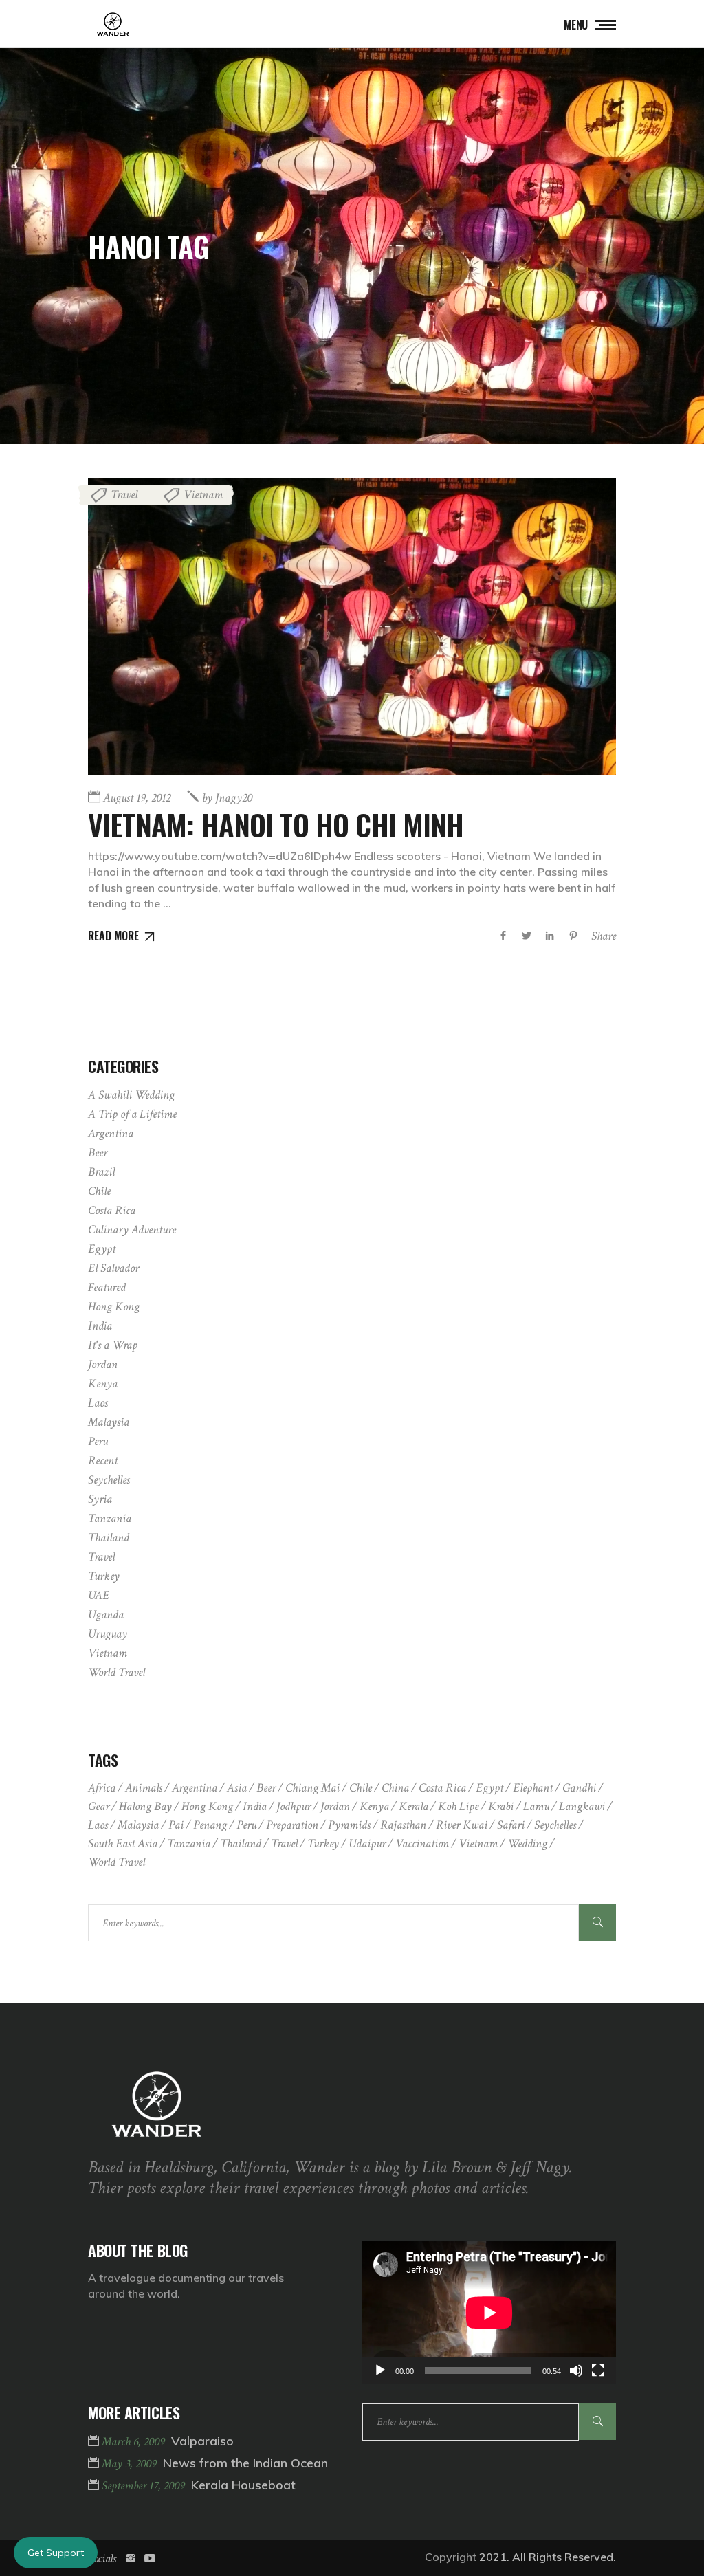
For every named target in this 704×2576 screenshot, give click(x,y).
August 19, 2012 (137, 798)
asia (237, 1788)
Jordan (103, 1364)
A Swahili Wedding (131, 1095)
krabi (501, 1806)
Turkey (104, 1576)
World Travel (117, 1672)
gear (99, 1806)
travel (284, 1843)
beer (266, 1788)
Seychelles (109, 1480)
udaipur (367, 1843)
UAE (99, 1595)
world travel (117, 1862)
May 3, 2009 (131, 2464)
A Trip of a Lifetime (132, 1114)
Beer (98, 1153)
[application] (489, 2313)
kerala (414, 1806)
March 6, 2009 (135, 2442)
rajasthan (403, 1825)
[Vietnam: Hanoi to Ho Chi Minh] (352, 627)
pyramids (349, 1825)
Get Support (56, 2553)
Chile (99, 1191)
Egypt (102, 1249)
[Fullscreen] (598, 2370)
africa (102, 1788)
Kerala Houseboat (243, 2485)
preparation (292, 1825)
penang (210, 1825)
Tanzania (110, 1518)
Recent (103, 1461)
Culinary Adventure (132, 1230)
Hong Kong (114, 1307)
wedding (527, 1843)
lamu (536, 1806)
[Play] (380, 2370)
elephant (533, 1788)
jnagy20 (227, 798)
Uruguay (108, 1634)
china (395, 1788)
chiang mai (312, 1788)
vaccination (422, 1843)
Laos (98, 1403)
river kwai (462, 1825)
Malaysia (109, 1422)
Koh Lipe (458, 1806)
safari (511, 1825)
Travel (124, 495)
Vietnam (203, 495)
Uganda (106, 1615)
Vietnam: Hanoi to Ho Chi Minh (276, 824)
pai (176, 1825)
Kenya (103, 1384)
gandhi (579, 1788)
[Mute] (576, 2370)
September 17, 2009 (145, 2486)
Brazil (101, 1172)
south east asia (123, 1843)
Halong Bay (145, 1806)
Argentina (111, 1133)
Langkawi (582, 1806)
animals (144, 1788)
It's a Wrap (113, 1345)
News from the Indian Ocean (245, 2463)
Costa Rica (112, 1210)
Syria (100, 1499)
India (100, 1326)
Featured (107, 1287)
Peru (98, 1441)
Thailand (109, 1538)
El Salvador (113, 1268)
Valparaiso (202, 2441)
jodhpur (294, 1806)
